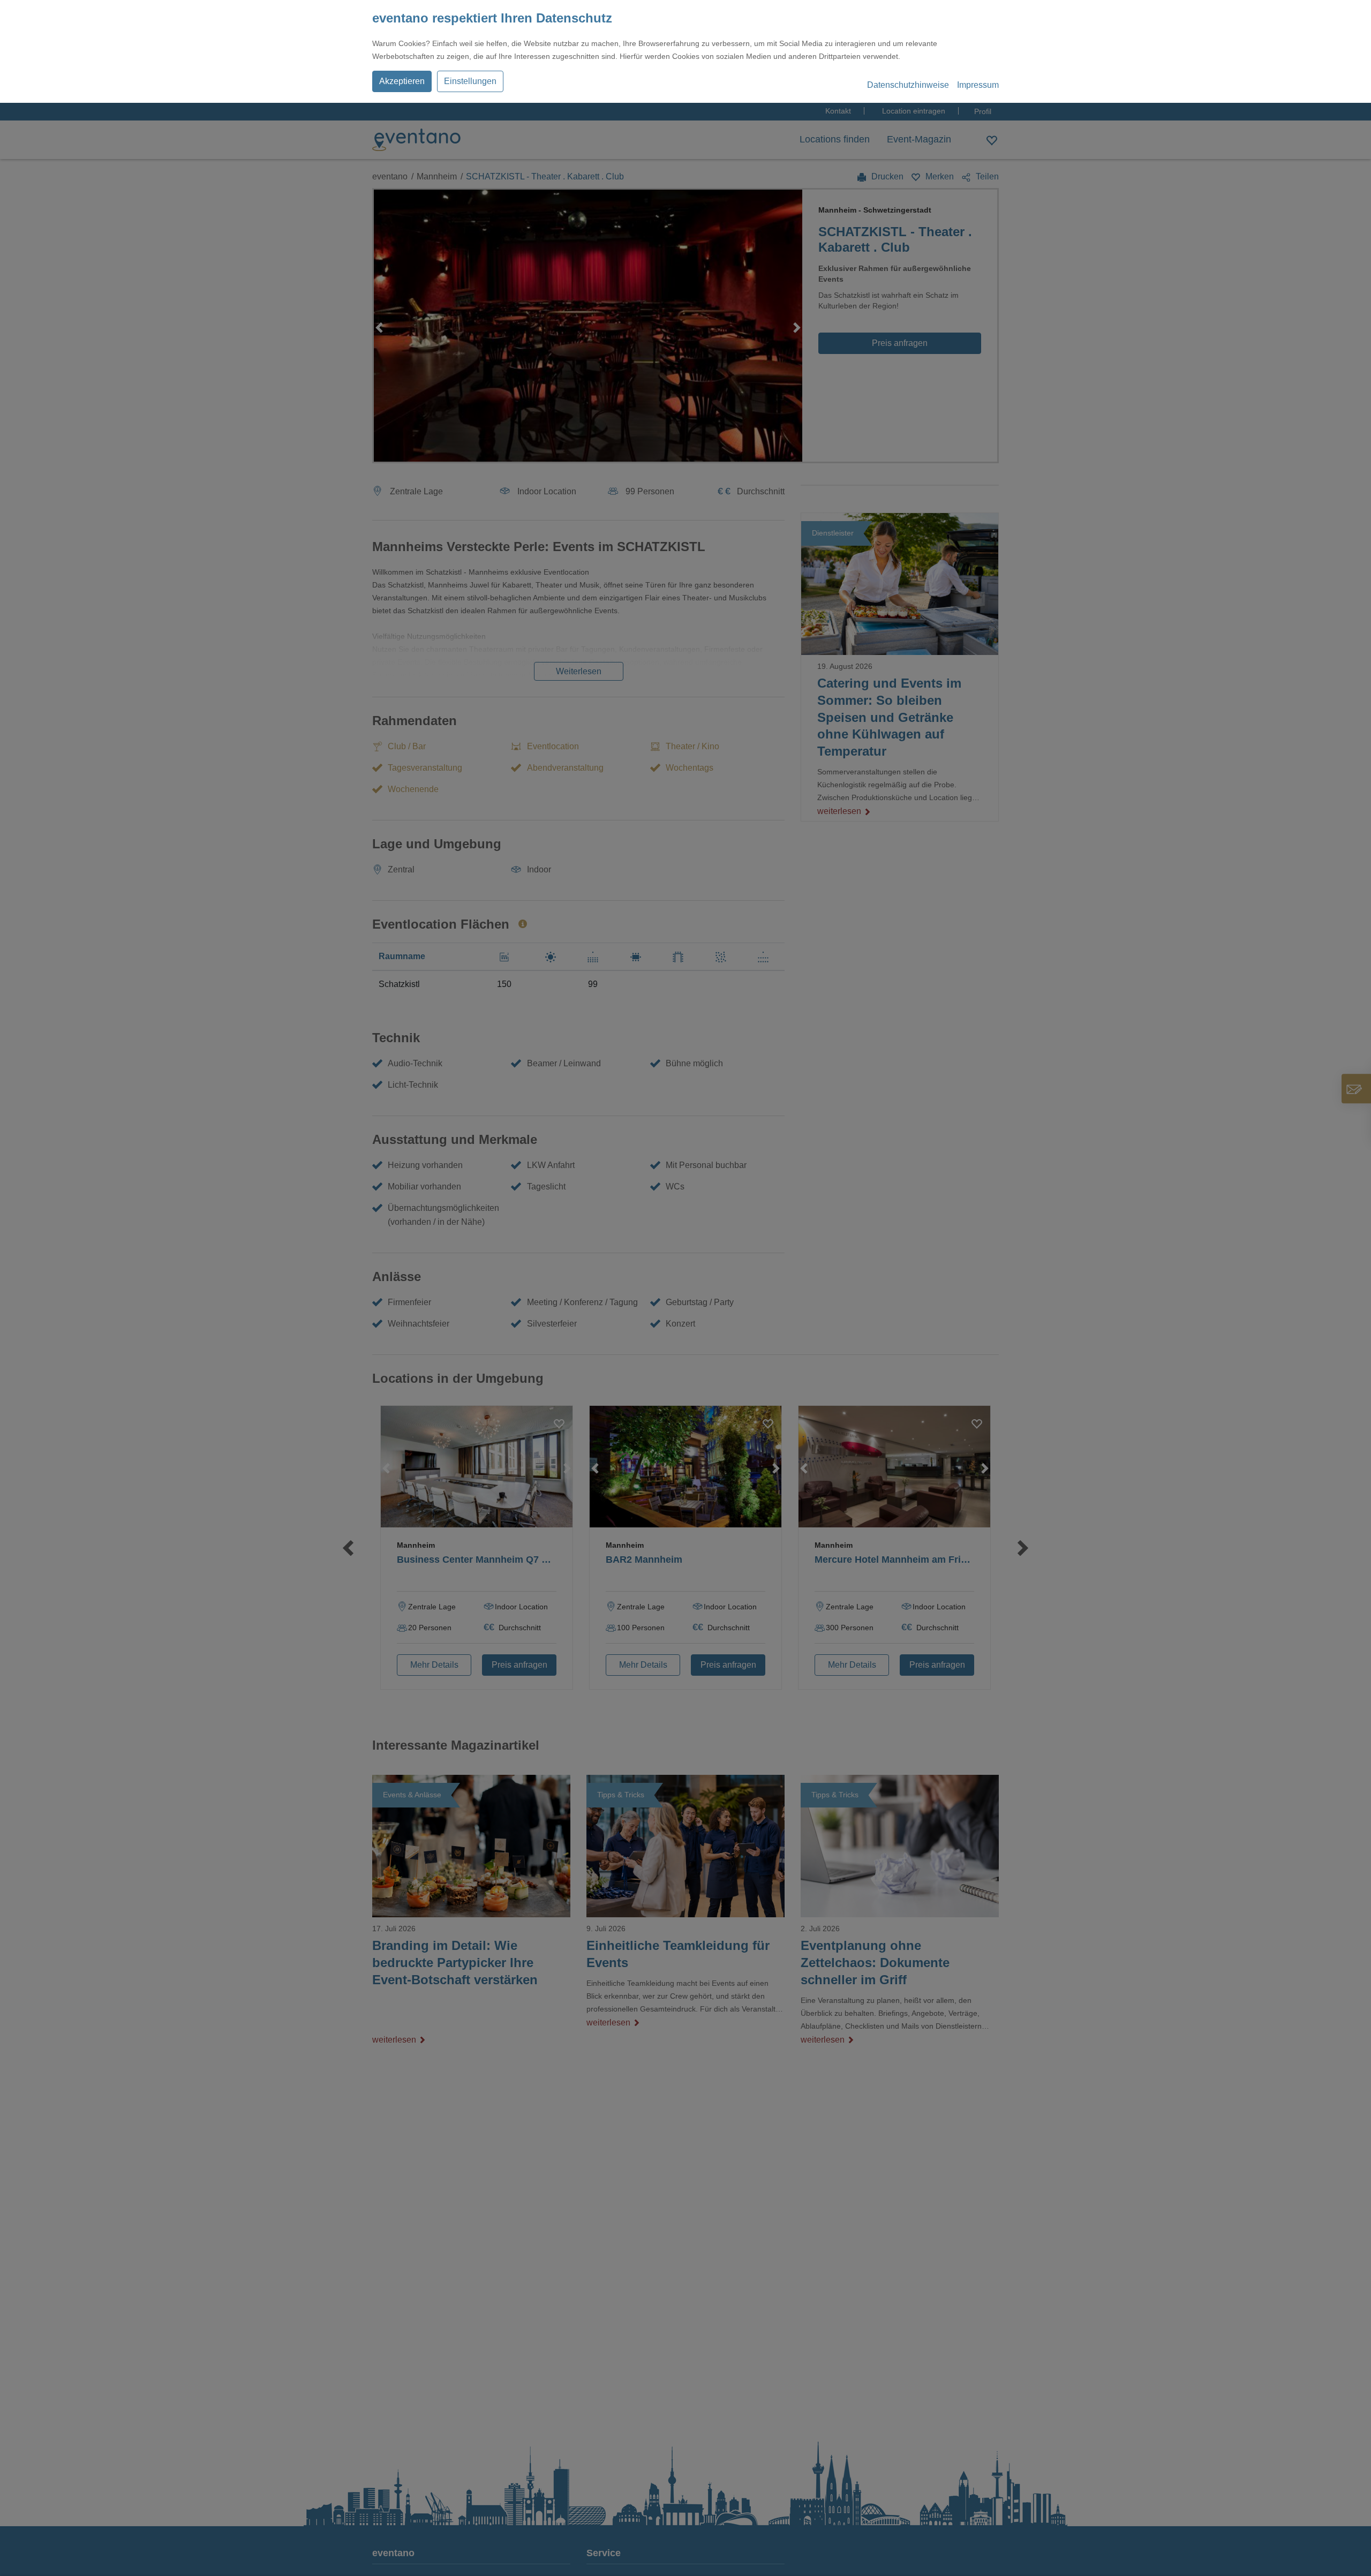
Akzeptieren (402, 81)
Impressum (978, 85)
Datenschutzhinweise (908, 85)
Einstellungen (470, 81)
